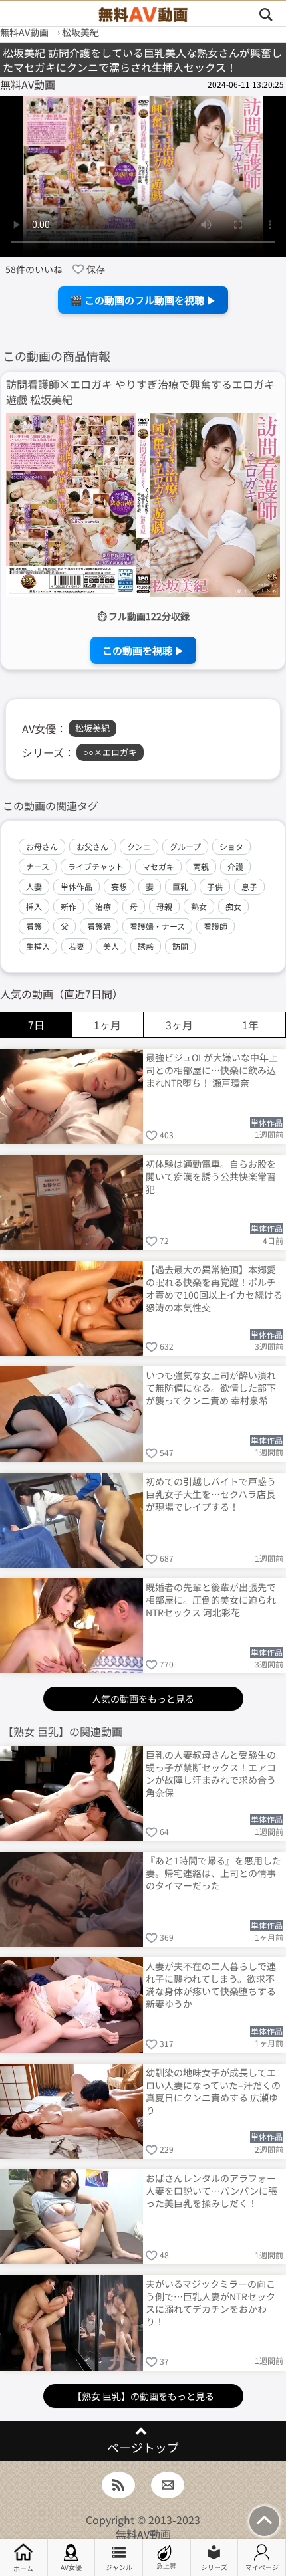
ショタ (231, 846)
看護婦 (99, 926)
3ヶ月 (179, 1025)
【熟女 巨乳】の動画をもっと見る (143, 2396)
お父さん (92, 846)
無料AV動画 (143, 2534)
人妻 (34, 886)
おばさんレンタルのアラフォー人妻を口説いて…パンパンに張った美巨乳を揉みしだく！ (212, 2191)
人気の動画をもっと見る (143, 1699)
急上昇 (166, 2566)
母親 (164, 906)
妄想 (119, 886)
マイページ (262, 2567)
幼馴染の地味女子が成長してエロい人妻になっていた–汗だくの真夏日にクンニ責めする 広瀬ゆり (213, 2091)
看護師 (215, 926)
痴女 (233, 906)
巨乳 (180, 886)
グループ (185, 846)
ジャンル (119, 2567)
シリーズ (214, 2567)
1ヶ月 (107, 1025)
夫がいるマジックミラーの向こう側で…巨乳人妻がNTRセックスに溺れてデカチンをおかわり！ (211, 2302)
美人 (111, 946)
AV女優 (71, 2567)
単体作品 (76, 886)
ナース (38, 866)
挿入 (34, 906)
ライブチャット (96, 866)
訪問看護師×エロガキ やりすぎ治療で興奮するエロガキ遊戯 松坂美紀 (140, 392)
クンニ (139, 846)
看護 (34, 926)
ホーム (23, 2568)
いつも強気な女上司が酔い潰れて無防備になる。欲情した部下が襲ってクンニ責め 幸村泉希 (211, 1388)
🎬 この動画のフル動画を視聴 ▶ (143, 300)
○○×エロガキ (110, 752)
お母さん (42, 846)
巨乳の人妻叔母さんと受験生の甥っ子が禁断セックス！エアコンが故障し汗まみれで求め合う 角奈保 (211, 1773)
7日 (36, 1025)
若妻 (76, 946)
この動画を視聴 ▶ (143, 650)
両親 (201, 866)
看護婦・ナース (157, 926)
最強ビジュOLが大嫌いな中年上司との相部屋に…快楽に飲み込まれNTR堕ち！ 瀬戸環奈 (212, 1070)
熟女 (199, 906)
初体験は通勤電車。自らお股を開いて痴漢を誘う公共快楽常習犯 (211, 1176)
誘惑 (146, 946)
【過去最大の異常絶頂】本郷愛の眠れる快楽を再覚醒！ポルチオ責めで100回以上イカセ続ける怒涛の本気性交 (214, 1288)
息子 (249, 886)
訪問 (180, 946)
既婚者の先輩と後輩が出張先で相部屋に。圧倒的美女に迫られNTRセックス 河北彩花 (211, 1600)
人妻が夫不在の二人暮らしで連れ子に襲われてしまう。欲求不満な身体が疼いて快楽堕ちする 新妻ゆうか (211, 1984)
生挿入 (38, 946)
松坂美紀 (92, 728)
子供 (215, 886)
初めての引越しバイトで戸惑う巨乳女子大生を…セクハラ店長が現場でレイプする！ (211, 1494)
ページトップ (143, 2447)
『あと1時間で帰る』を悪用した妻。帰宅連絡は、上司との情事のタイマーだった (214, 1873)
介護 (235, 866)
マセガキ (158, 866)
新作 (69, 906)
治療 (103, 906)
